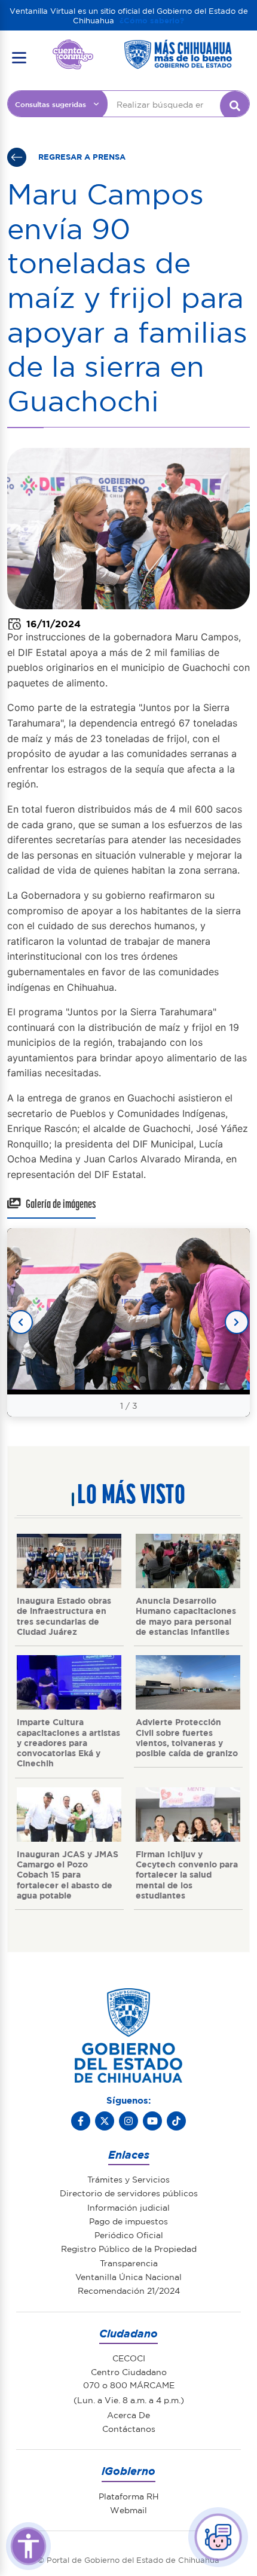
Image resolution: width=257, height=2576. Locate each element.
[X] (105, 2121)
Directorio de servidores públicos (129, 2193)
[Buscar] (235, 106)
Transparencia (129, 2263)
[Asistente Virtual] (218, 2537)
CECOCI (129, 2358)
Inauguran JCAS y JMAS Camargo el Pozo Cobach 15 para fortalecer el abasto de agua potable (68, 1874)
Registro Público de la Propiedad (129, 2248)
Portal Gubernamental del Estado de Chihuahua (73, 48)
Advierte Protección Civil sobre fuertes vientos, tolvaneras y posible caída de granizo (187, 1737)
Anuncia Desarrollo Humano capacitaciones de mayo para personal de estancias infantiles (186, 1616)
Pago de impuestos (128, 2221)
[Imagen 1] (114, 1379)
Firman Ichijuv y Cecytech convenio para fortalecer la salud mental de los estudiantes (187, 1874)
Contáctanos (129, 2428)
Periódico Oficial (129, 2235)
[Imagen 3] (143, 1379)
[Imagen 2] (128, 1379)
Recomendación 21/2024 (129, 2290)
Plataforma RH (129, 2496)
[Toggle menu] (19, 57)
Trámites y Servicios (128, 2179)
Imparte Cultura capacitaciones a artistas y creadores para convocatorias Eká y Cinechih (68, 1742)
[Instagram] (128, 2121)
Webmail (128, 2510)
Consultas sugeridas (51, 104)
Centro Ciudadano (129, 2371)
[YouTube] (152, 2121)
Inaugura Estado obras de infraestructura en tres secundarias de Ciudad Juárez (64, 1616)
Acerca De (128, 2415)
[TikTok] (176, 2121)
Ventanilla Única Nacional (128, 2276)
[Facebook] (81, 2121)
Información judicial (128, 2207)
